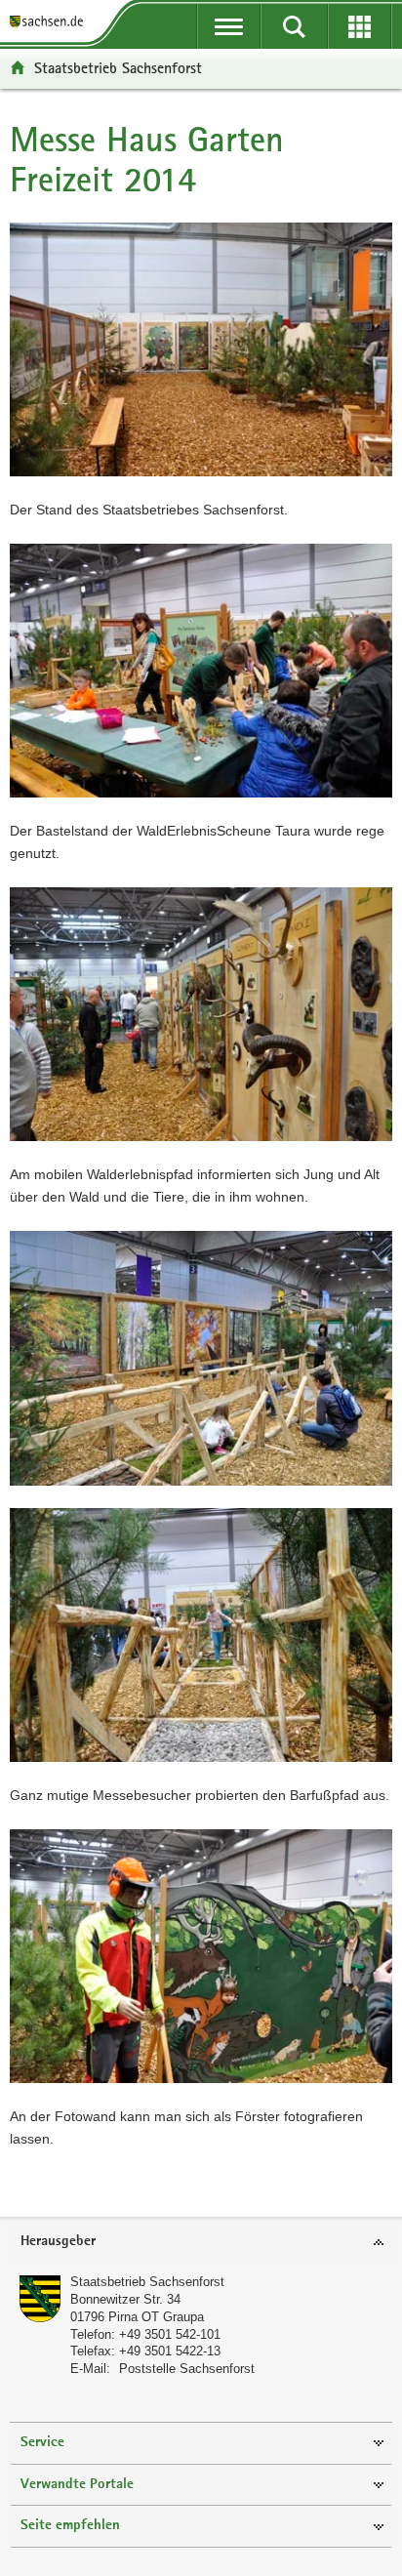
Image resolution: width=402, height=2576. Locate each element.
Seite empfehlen (70, 2526)
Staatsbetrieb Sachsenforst (118, 68)
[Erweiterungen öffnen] (360, 26)
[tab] (201, 2243)
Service (42, 2443)
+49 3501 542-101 (170, 2334)
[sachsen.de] (50, 22)
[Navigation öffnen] (229, 26)
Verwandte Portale (77, 2485)
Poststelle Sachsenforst (187, 2369)
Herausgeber (58, 2242)
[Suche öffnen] (294, 26)
